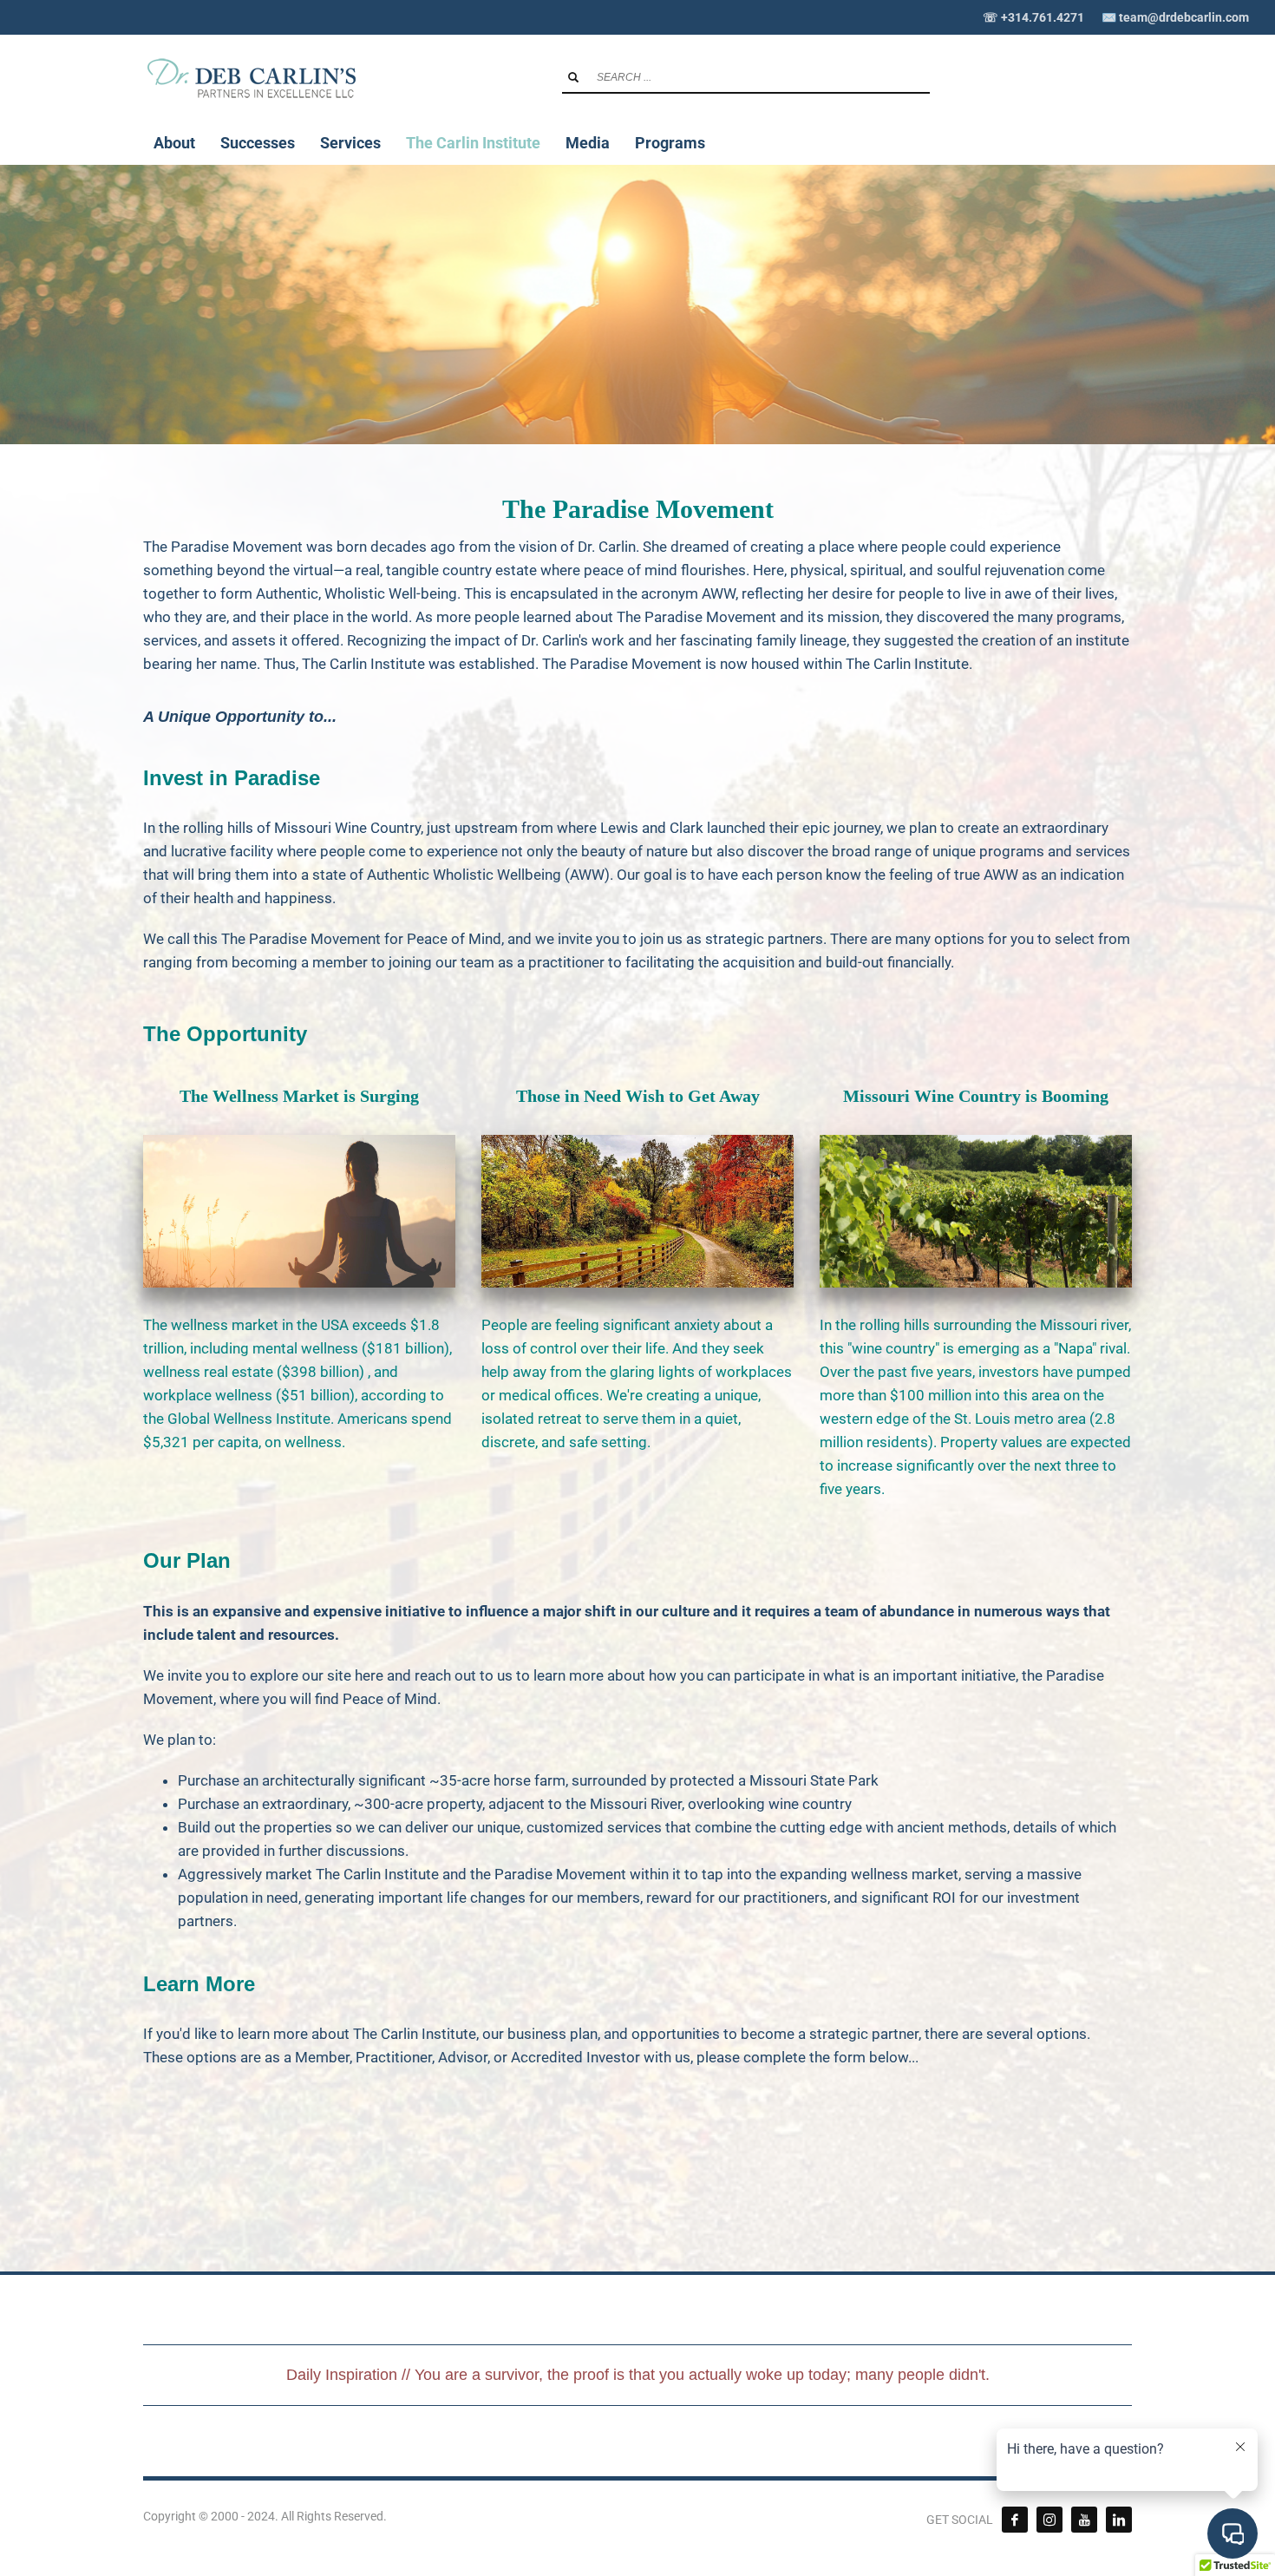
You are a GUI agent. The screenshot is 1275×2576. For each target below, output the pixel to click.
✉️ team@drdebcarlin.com (1175, 17)
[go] (573, 77)
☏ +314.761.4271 (1033, 17)
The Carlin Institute (907, 664)
